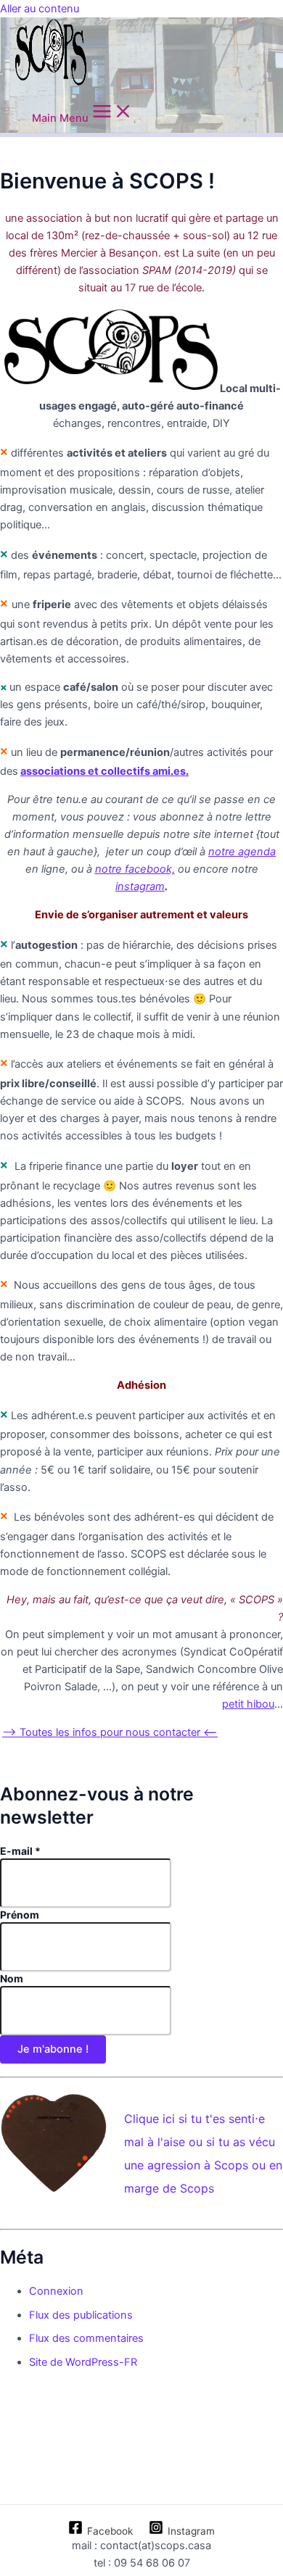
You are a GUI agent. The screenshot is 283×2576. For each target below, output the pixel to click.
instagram (140, 886)
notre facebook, (135, 869)
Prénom (20, 1915)
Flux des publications (81, 2315)
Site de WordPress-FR (83, 2362)
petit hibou (248, 1704)
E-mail (20, 1851)
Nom (12, 1978)
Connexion (56, 2291)
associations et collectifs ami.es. (104, 771)
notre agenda (242, 852)
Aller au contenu (40, 9)
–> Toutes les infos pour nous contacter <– (110, 1732)
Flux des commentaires (86, 2338)
